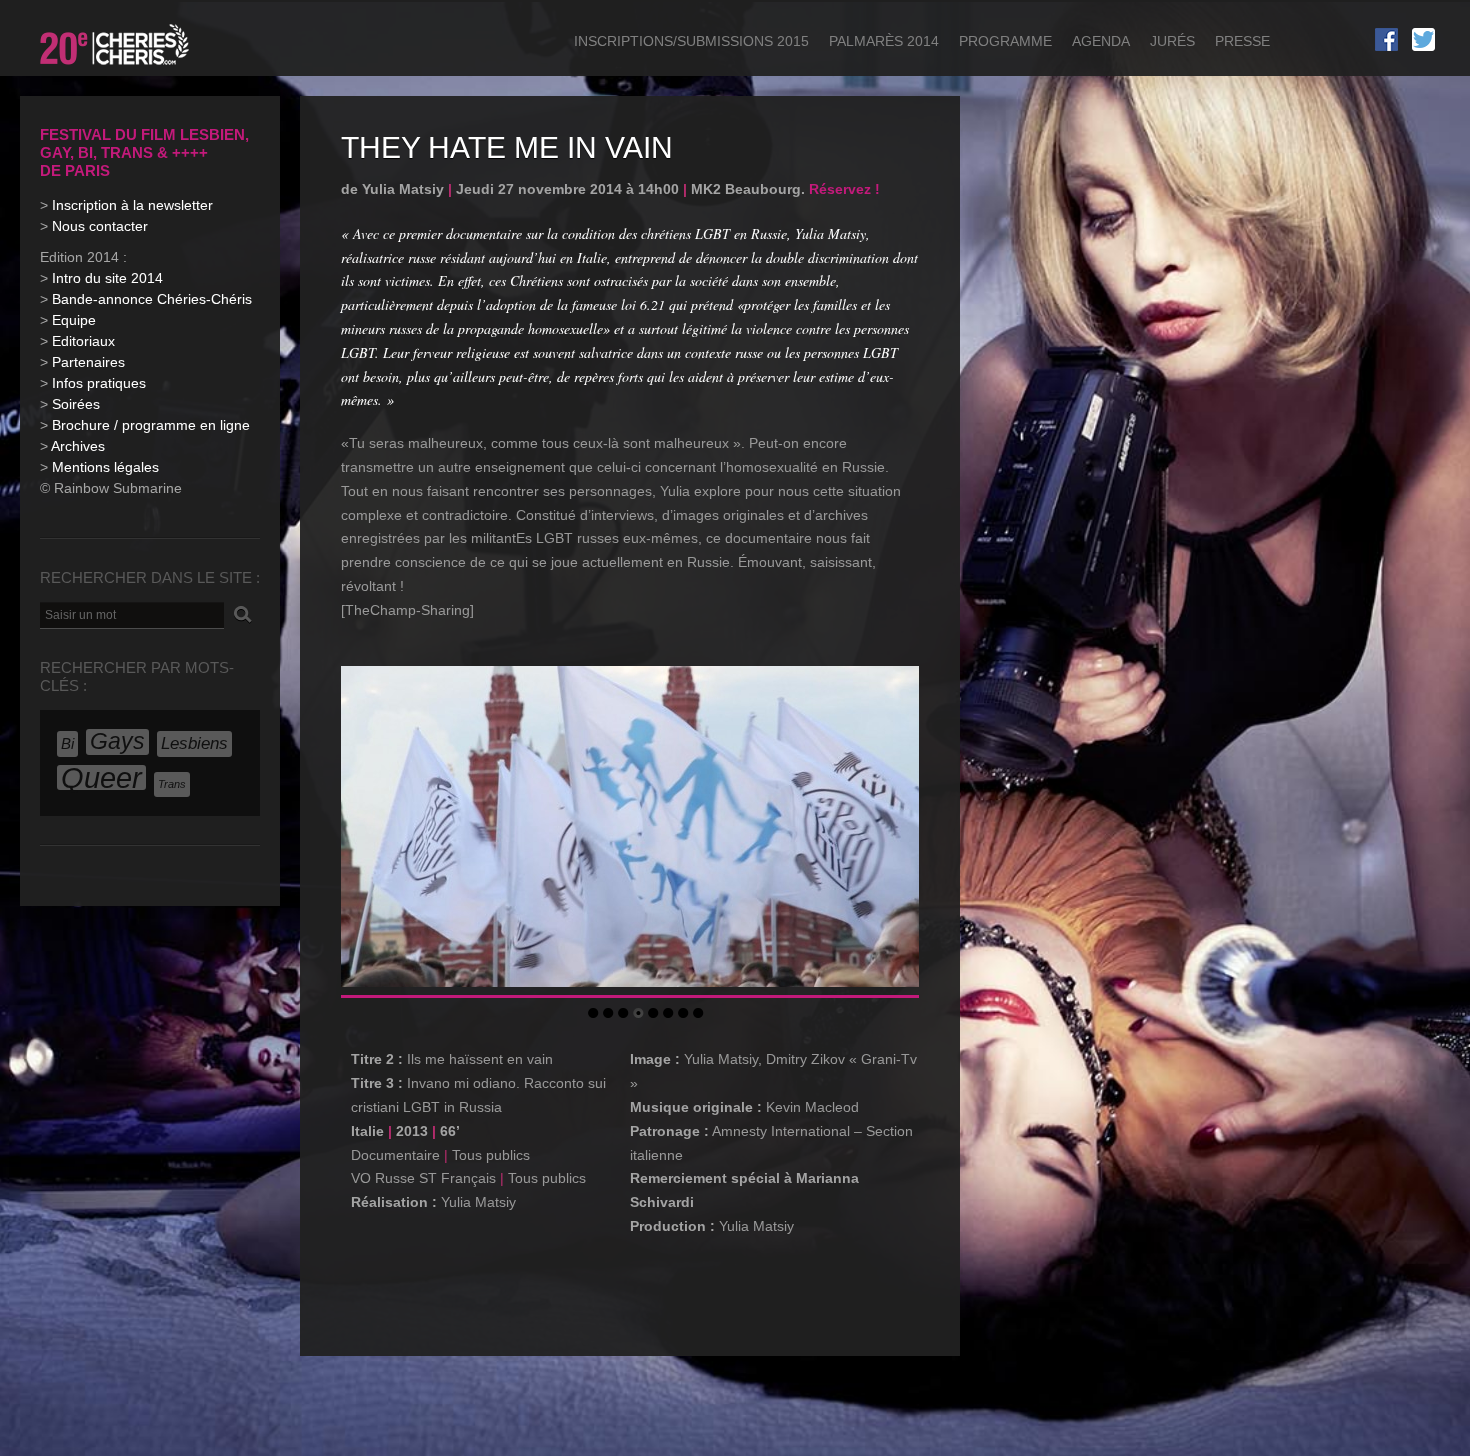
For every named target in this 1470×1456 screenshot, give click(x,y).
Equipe (74, 320)
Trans (172, 784)
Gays (117, 741)
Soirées (76, 404)
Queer (101, 778)
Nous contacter (100, 226)
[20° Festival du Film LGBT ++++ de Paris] (116, 68)
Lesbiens (194, 743)
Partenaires (88, 362)
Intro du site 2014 (107, 278)
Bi (67, 743)
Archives (78, 446)
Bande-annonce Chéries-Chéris (152, 299)
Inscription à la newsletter (132, 205)
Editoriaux (83, 341)
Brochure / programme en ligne (151, 425)
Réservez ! (844, 189)
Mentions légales (105, 467)
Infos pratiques (99, 383)
